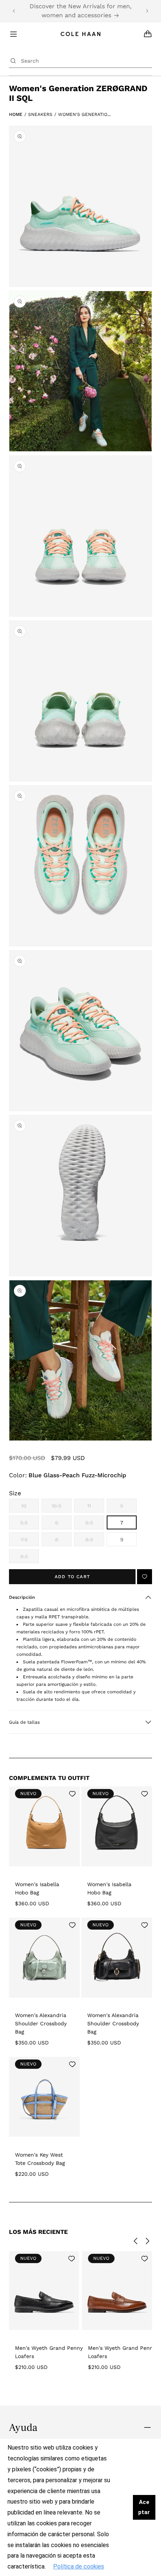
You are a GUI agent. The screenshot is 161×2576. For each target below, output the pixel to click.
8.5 (95, 1541)
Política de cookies (79, 2566)
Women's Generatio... (84, 114)
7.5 (30, 1541)
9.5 (30, 1558)
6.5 (95, 1525)
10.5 (62, 1508)
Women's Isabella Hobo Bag (37, 1888)
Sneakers (40, 114)
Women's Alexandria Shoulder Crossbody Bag (41, 2023)
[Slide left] (136, 2241)
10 (30, 1508)
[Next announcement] (147, 11)
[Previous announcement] (14, 11)
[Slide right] (148, 2241)
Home (16, 114)
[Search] (13, 61)
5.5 (30, 1525)
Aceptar (144, 2507)
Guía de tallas (24, 1722)
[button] (80, 1597)
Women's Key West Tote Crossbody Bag (40, 2159)
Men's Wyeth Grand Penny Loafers (49, 2352)
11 (96, 1508)
